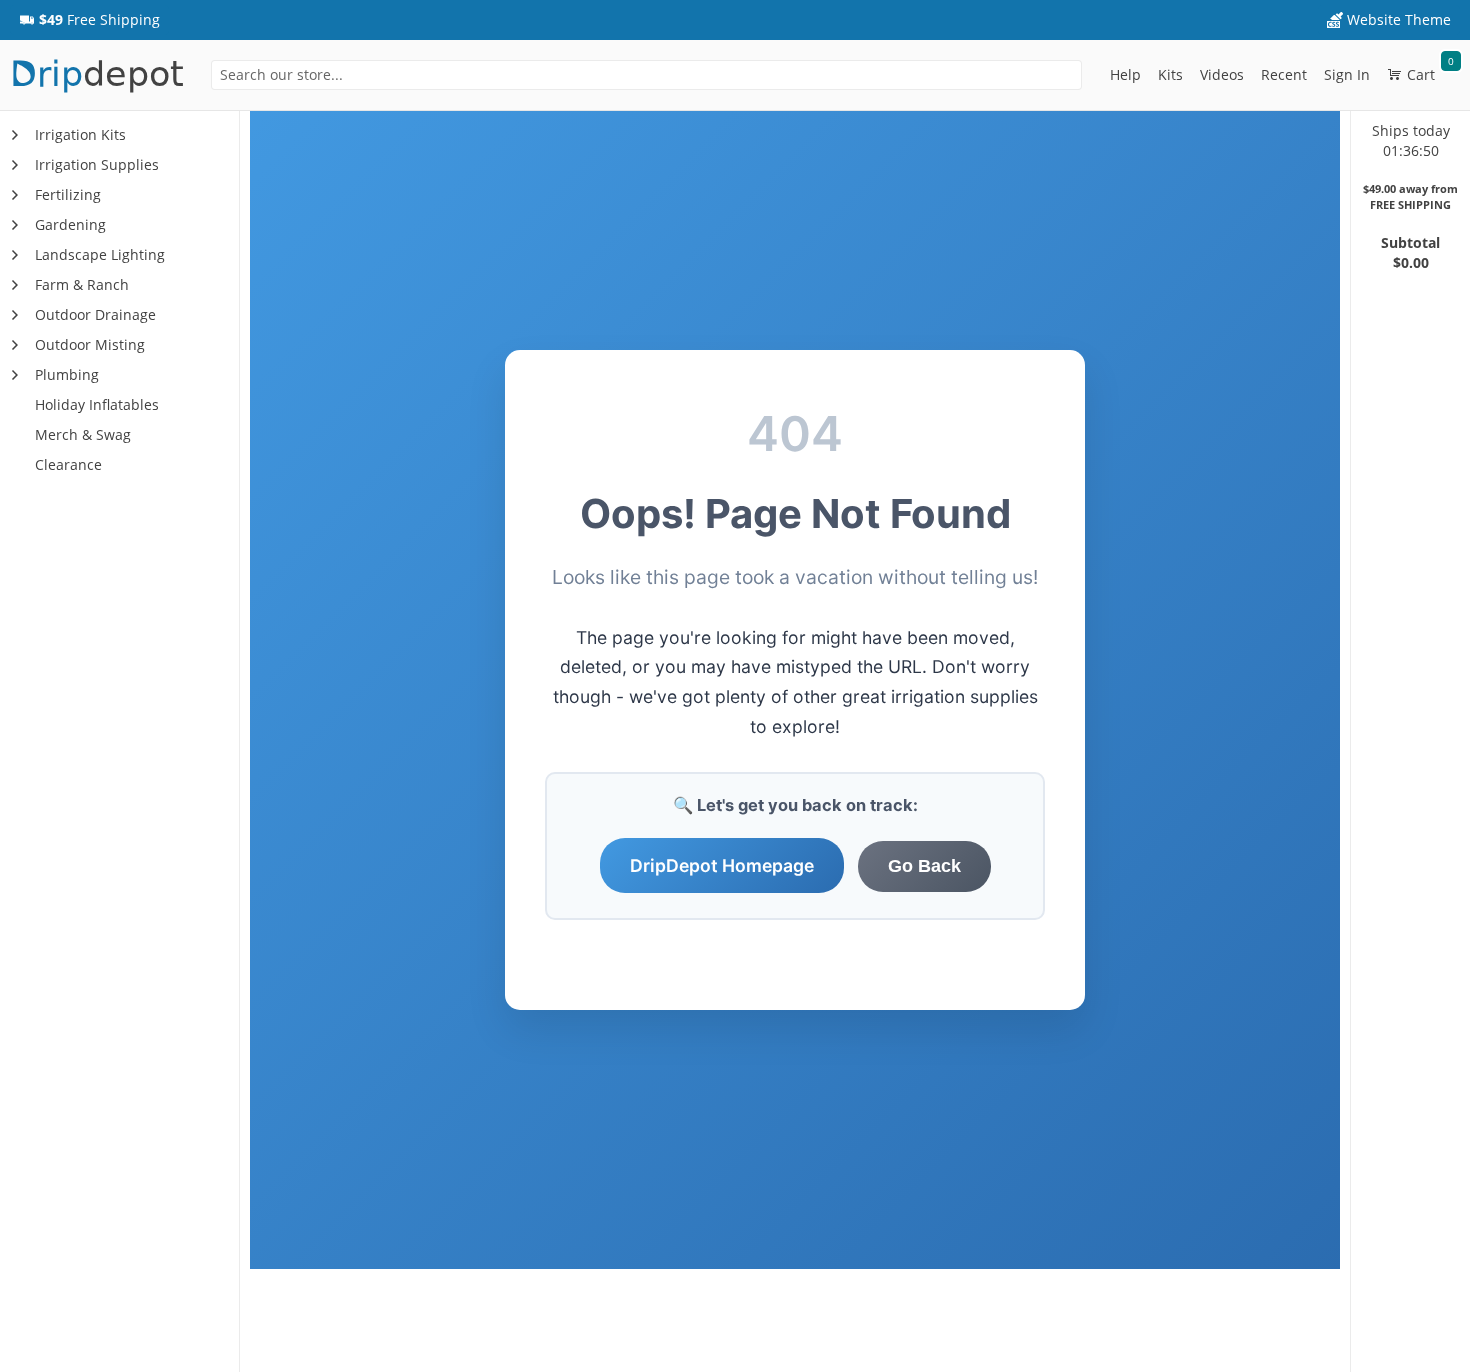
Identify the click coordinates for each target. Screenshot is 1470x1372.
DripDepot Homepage (722, 865)
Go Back (924, 866)
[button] (89, 20)
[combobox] (646, 75)
